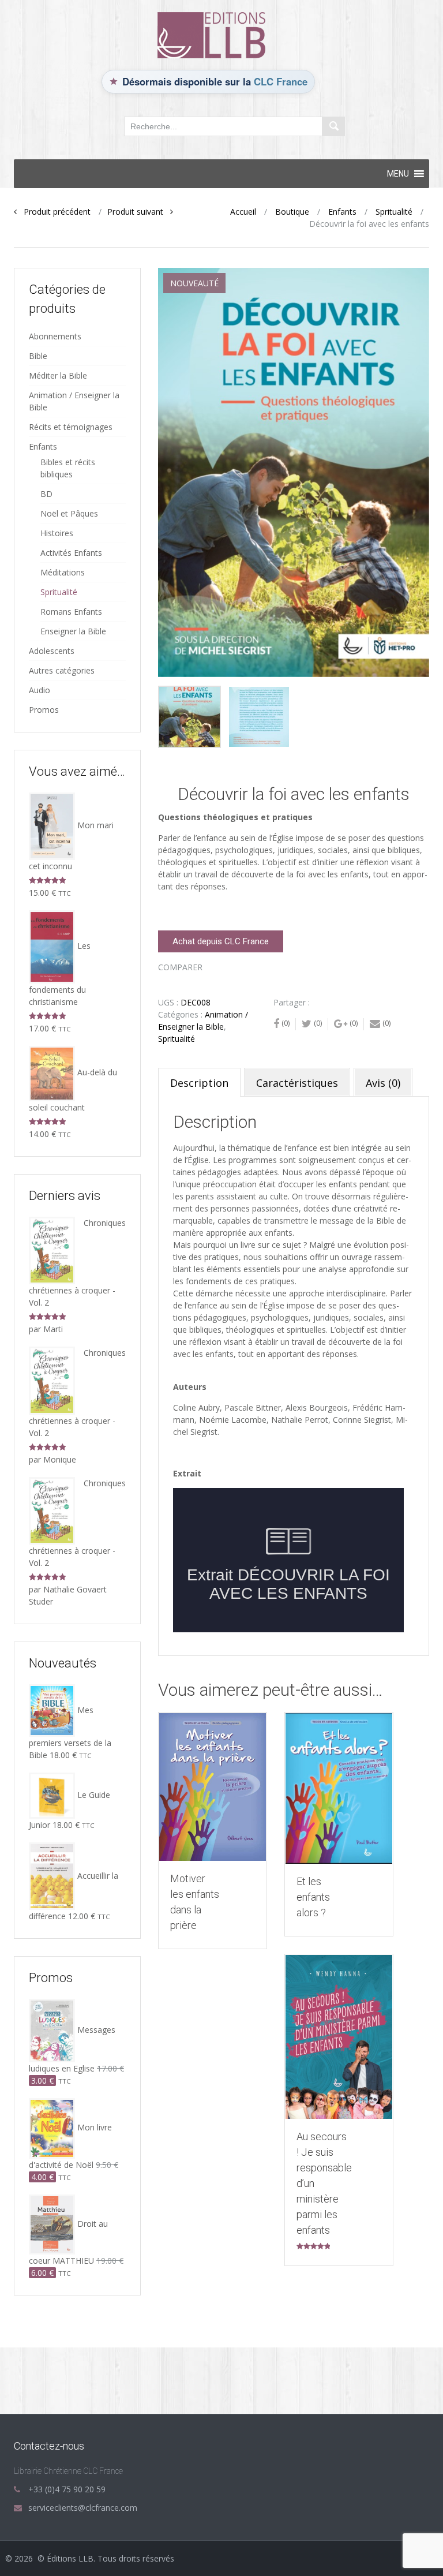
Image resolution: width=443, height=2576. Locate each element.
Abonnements (55, 336)
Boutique (292, 212)
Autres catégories (62, 670)
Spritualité (394, 212)
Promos (44, 710)
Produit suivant (139, 212)
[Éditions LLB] (221, 34)
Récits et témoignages (71, 427)
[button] (398, 174)
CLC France (281, 81)
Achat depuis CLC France (221, 941)
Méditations (63, 572)
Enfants (342, 212)
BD (46, 494)
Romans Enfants (71, 612)
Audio (40, 690)
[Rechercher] (333, 126)
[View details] (213, 1787)
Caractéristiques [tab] (297, 1083)
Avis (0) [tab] (383, 1083)
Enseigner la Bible (73, 631)
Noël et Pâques (69, 513)
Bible (38, 356)
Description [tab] (199, 1083)
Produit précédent (54, 212)
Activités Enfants (71, 553)
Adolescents (52, 651)
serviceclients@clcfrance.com (83, 2508)
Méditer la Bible (58, 375)
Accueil (243, 212)
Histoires (57, 533)
